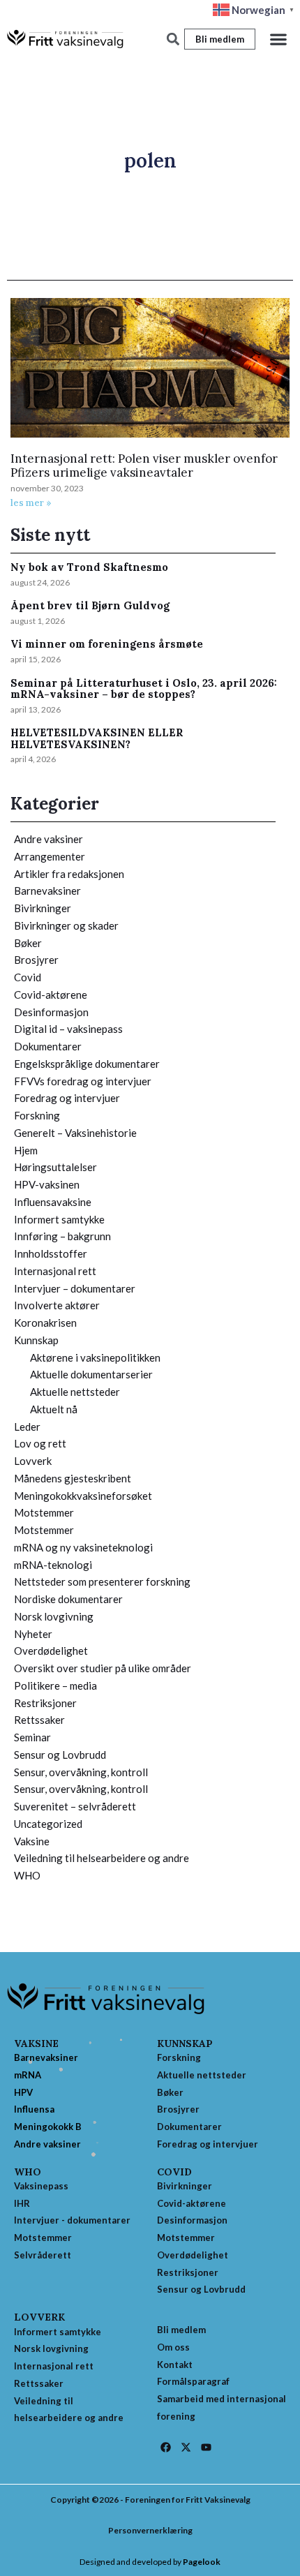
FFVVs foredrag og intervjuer (83, 1081)
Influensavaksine (53, 1202)
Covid (28, 977)
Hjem (26, 1150)
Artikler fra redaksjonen (69, 874)
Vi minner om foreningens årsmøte (107, 644)
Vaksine (32, 1841)
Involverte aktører (57, 1305)
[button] (278, 39)
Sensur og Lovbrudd (60, 1755)
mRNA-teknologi (53, 1565)
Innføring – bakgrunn (62, 1236)
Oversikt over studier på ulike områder (103, 1668)
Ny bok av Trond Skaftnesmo (89, 567)
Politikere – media (55, 1685)
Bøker (28, 943)
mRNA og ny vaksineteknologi (83, 1547)
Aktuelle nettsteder (75, 1392)
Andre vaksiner (48, 839)
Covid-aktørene (51, 995)
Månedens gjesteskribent (73, 1478)
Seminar (32, 1737)
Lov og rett (40, 1443)
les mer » (31, 503)
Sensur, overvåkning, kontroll (81, 1772)
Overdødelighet (51, 1651)
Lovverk (33, 1461)
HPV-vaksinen (47, 1184)
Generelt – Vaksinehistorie (75, 1133)
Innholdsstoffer (51, 1253)
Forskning (37, 1115)
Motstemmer (44, 1512)
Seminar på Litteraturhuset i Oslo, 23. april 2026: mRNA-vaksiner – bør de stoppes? (144, 689)
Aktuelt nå (54, 1409)
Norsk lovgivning (54, 1616)
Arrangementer (50, 856)
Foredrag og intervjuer (67, 1098)
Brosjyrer (36, 960)
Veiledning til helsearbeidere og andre (102, 1858)
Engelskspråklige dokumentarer (87, 1064)
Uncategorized (48, 1824)
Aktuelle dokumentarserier (91, 1374)
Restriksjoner (45, 1703)
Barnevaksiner (47, 891)
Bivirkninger (43, 908)
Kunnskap (36, 1340)
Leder (27, 1427)
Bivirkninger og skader (66, 925)
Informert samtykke (59, 1219)
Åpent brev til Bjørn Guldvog (90, 605)
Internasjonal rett (55, 1271)
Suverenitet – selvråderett (75, 1806)
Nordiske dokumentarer (68, 1599)
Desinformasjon (51, 1012)
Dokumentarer (48, 1046)
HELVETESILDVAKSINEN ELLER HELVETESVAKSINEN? (97, 738)
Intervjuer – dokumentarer (75, 1288)
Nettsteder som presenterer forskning (102, 1581)
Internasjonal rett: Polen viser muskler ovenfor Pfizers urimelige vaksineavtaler (144, 466)
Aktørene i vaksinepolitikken (95, 1357)
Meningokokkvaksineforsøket (83, 1496)
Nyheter (33, 1634)
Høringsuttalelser (55, 1167)
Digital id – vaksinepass (68, 1029)
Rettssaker (39, 1720)
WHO (27, 1875)
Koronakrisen (45, 1323)
